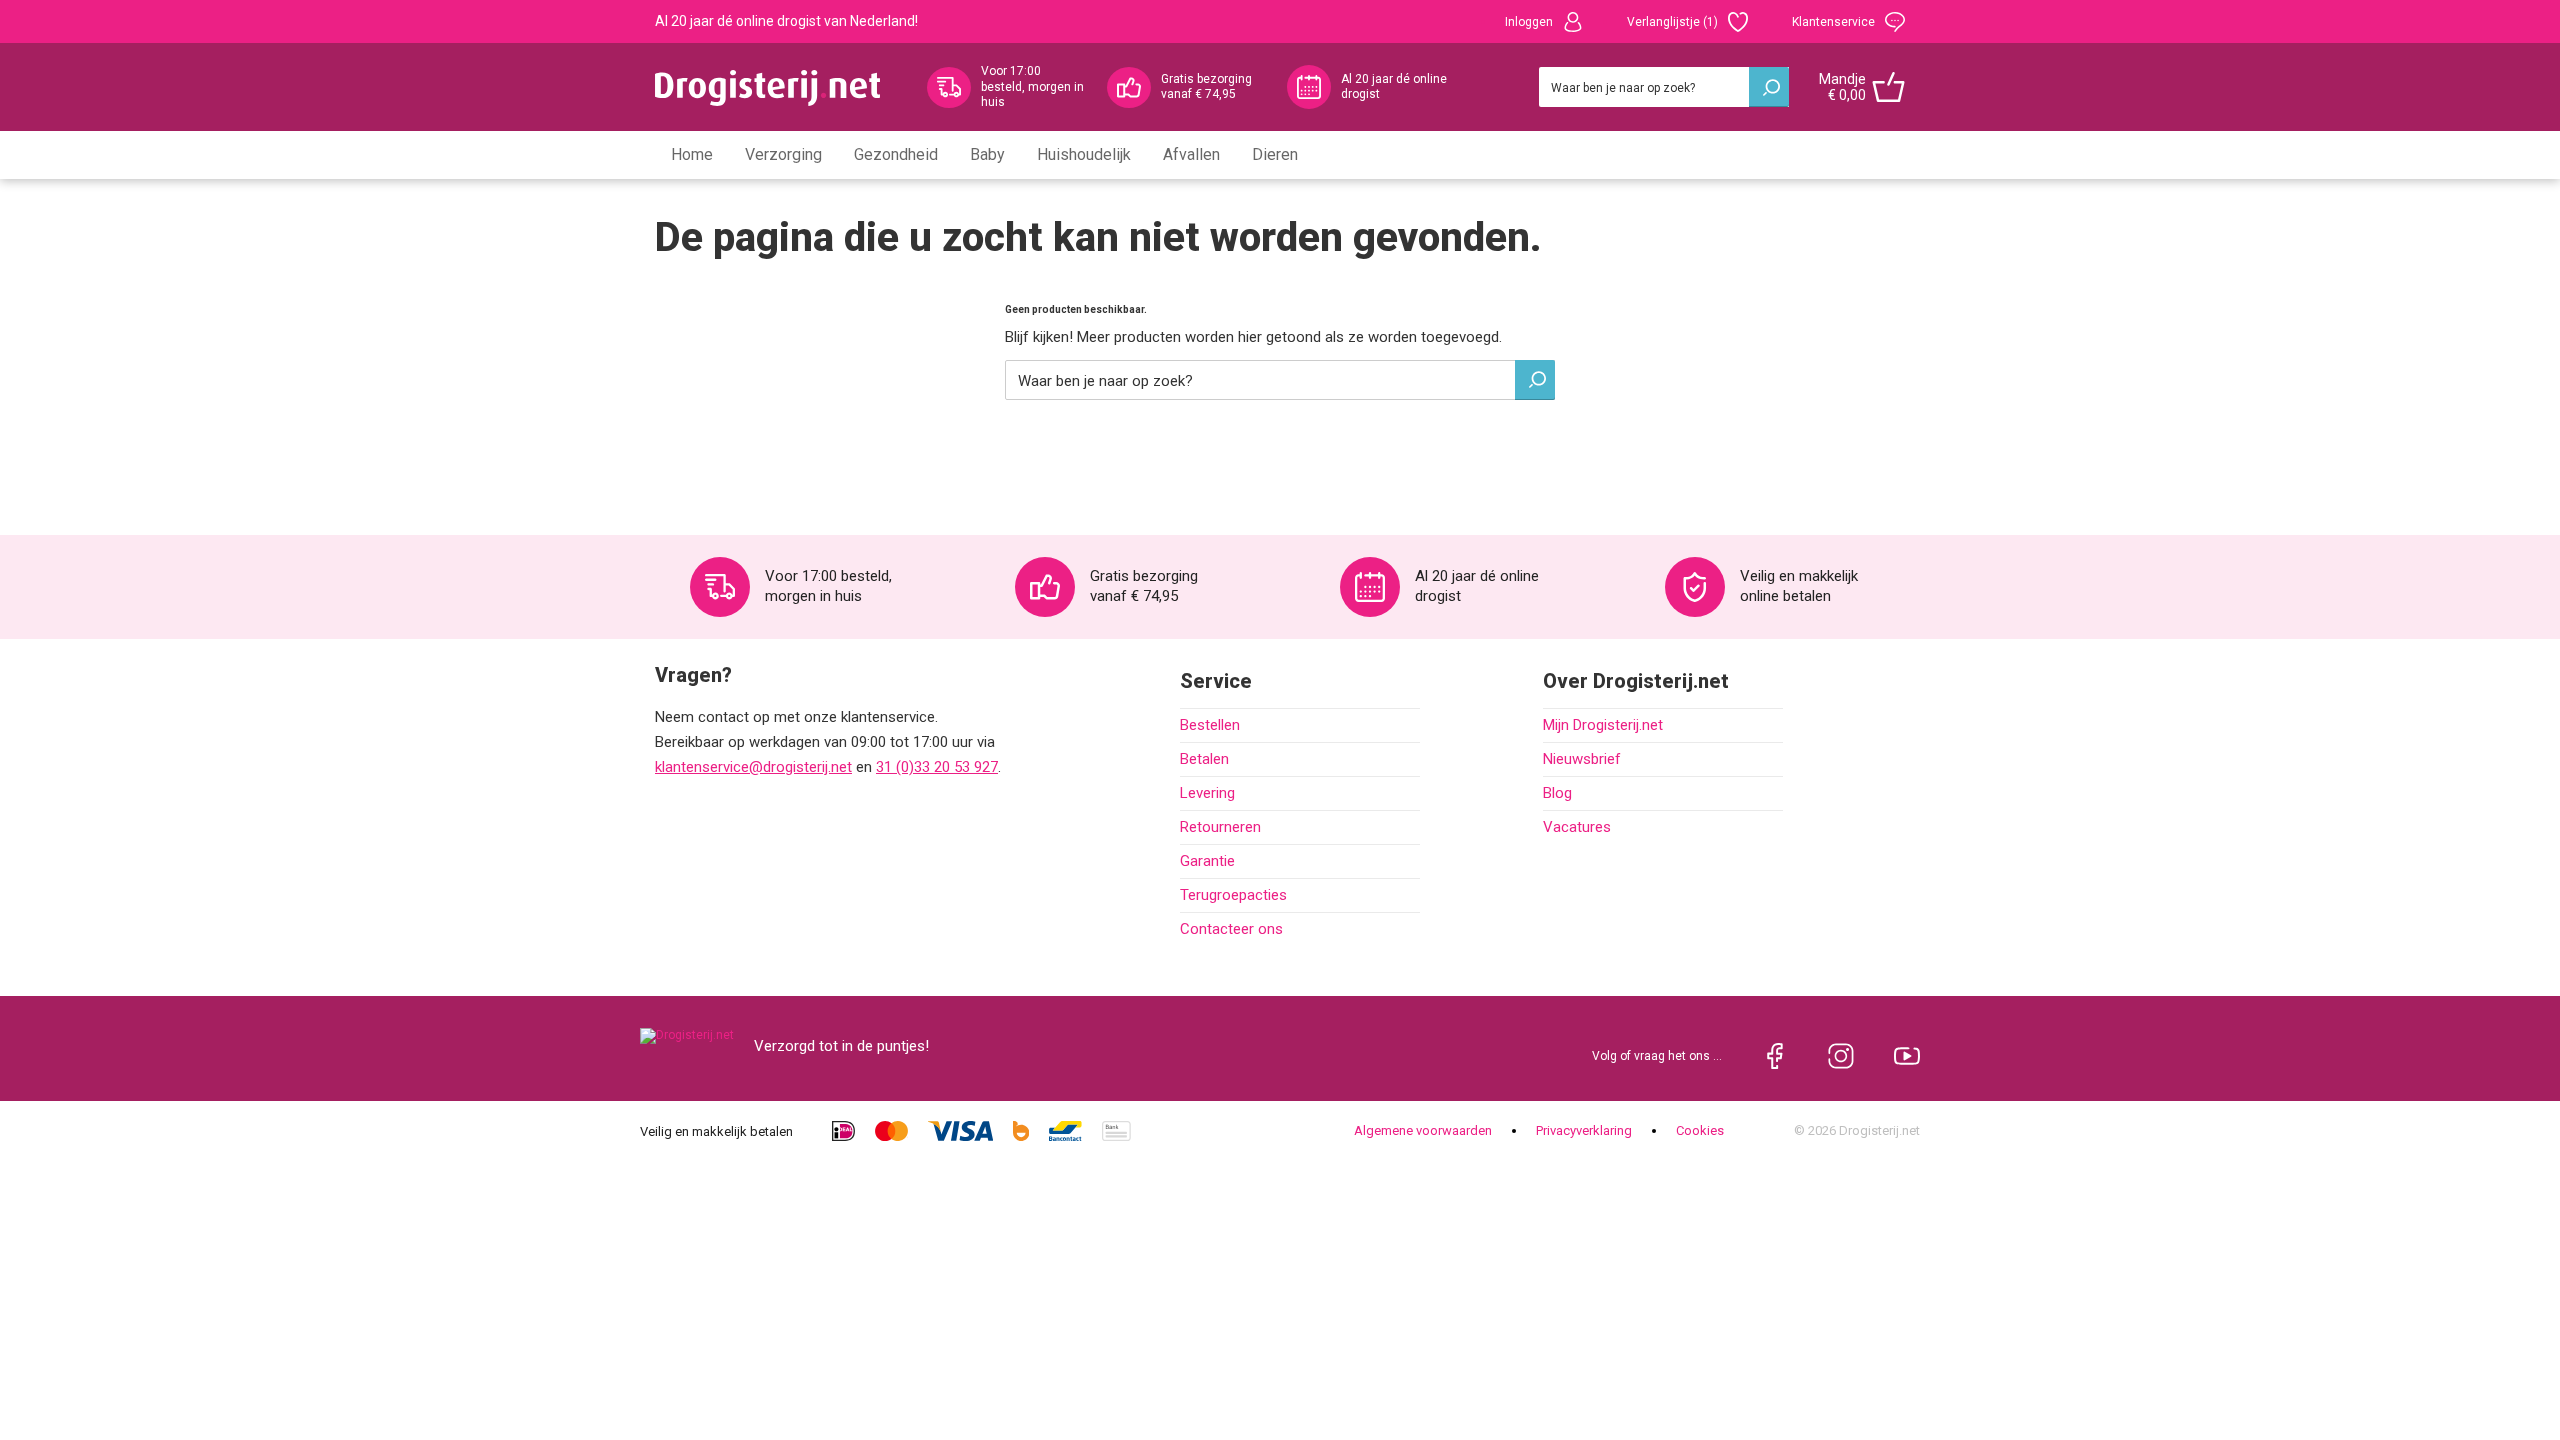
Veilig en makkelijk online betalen (1799, 586)
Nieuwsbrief (1582, 759)
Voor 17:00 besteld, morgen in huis (1032, 86)
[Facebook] (1775, 1056)
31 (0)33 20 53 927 (937, 767)
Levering (1207, 793)
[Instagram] (1841, 1056)
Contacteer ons (1231, 929)
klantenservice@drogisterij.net (753, 767)
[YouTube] (1907, 1056)
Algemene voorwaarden (1423, 1130)
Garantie (1207, 861)
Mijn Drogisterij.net (1603, 725)
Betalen (1204, 759)
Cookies (1700, 1130)
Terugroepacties (1233, 895)
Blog (1557, 793)
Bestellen (1210, 725)
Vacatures (1577, 827)
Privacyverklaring (1584, 1130)
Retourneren (1220, 827)
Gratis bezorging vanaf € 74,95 (1206, 87)
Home (692, 154)
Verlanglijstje (1672, 22)
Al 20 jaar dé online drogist (1394, 87)
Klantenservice (1833, 22)
